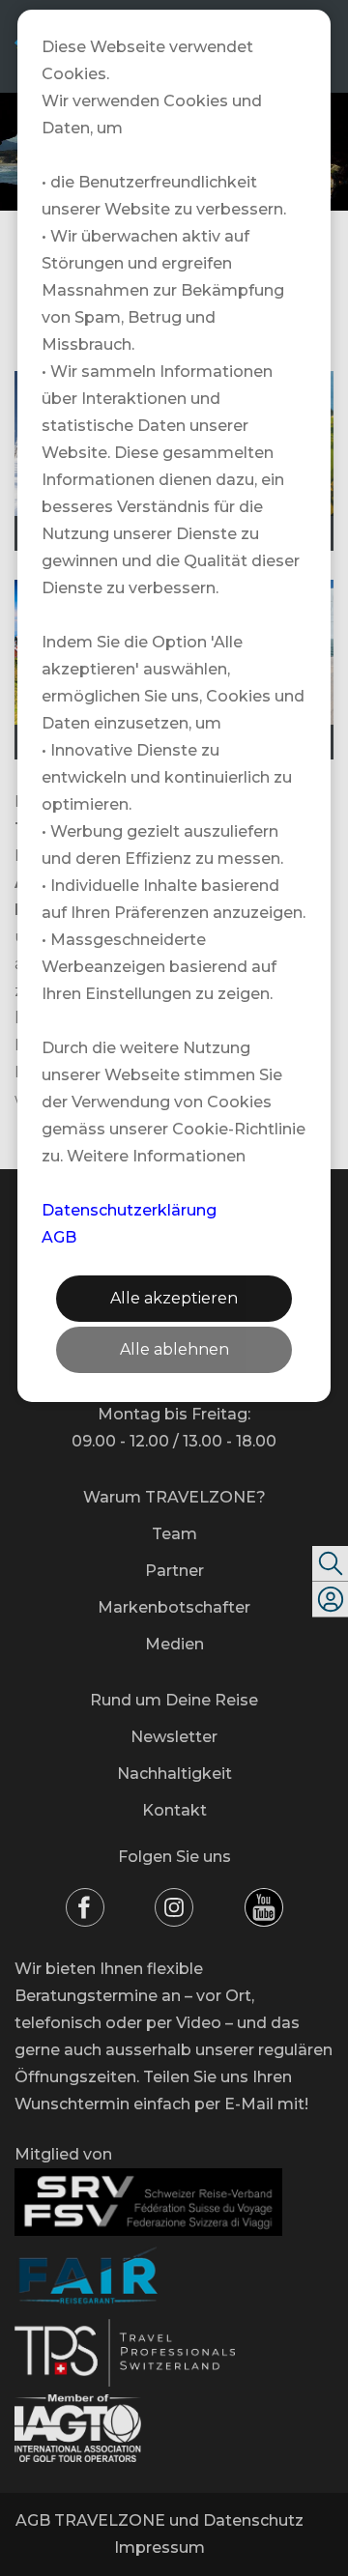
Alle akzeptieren (174, 1298)
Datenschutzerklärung (129, 1210)
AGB (59, 1237)
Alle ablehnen (174, 1349)
